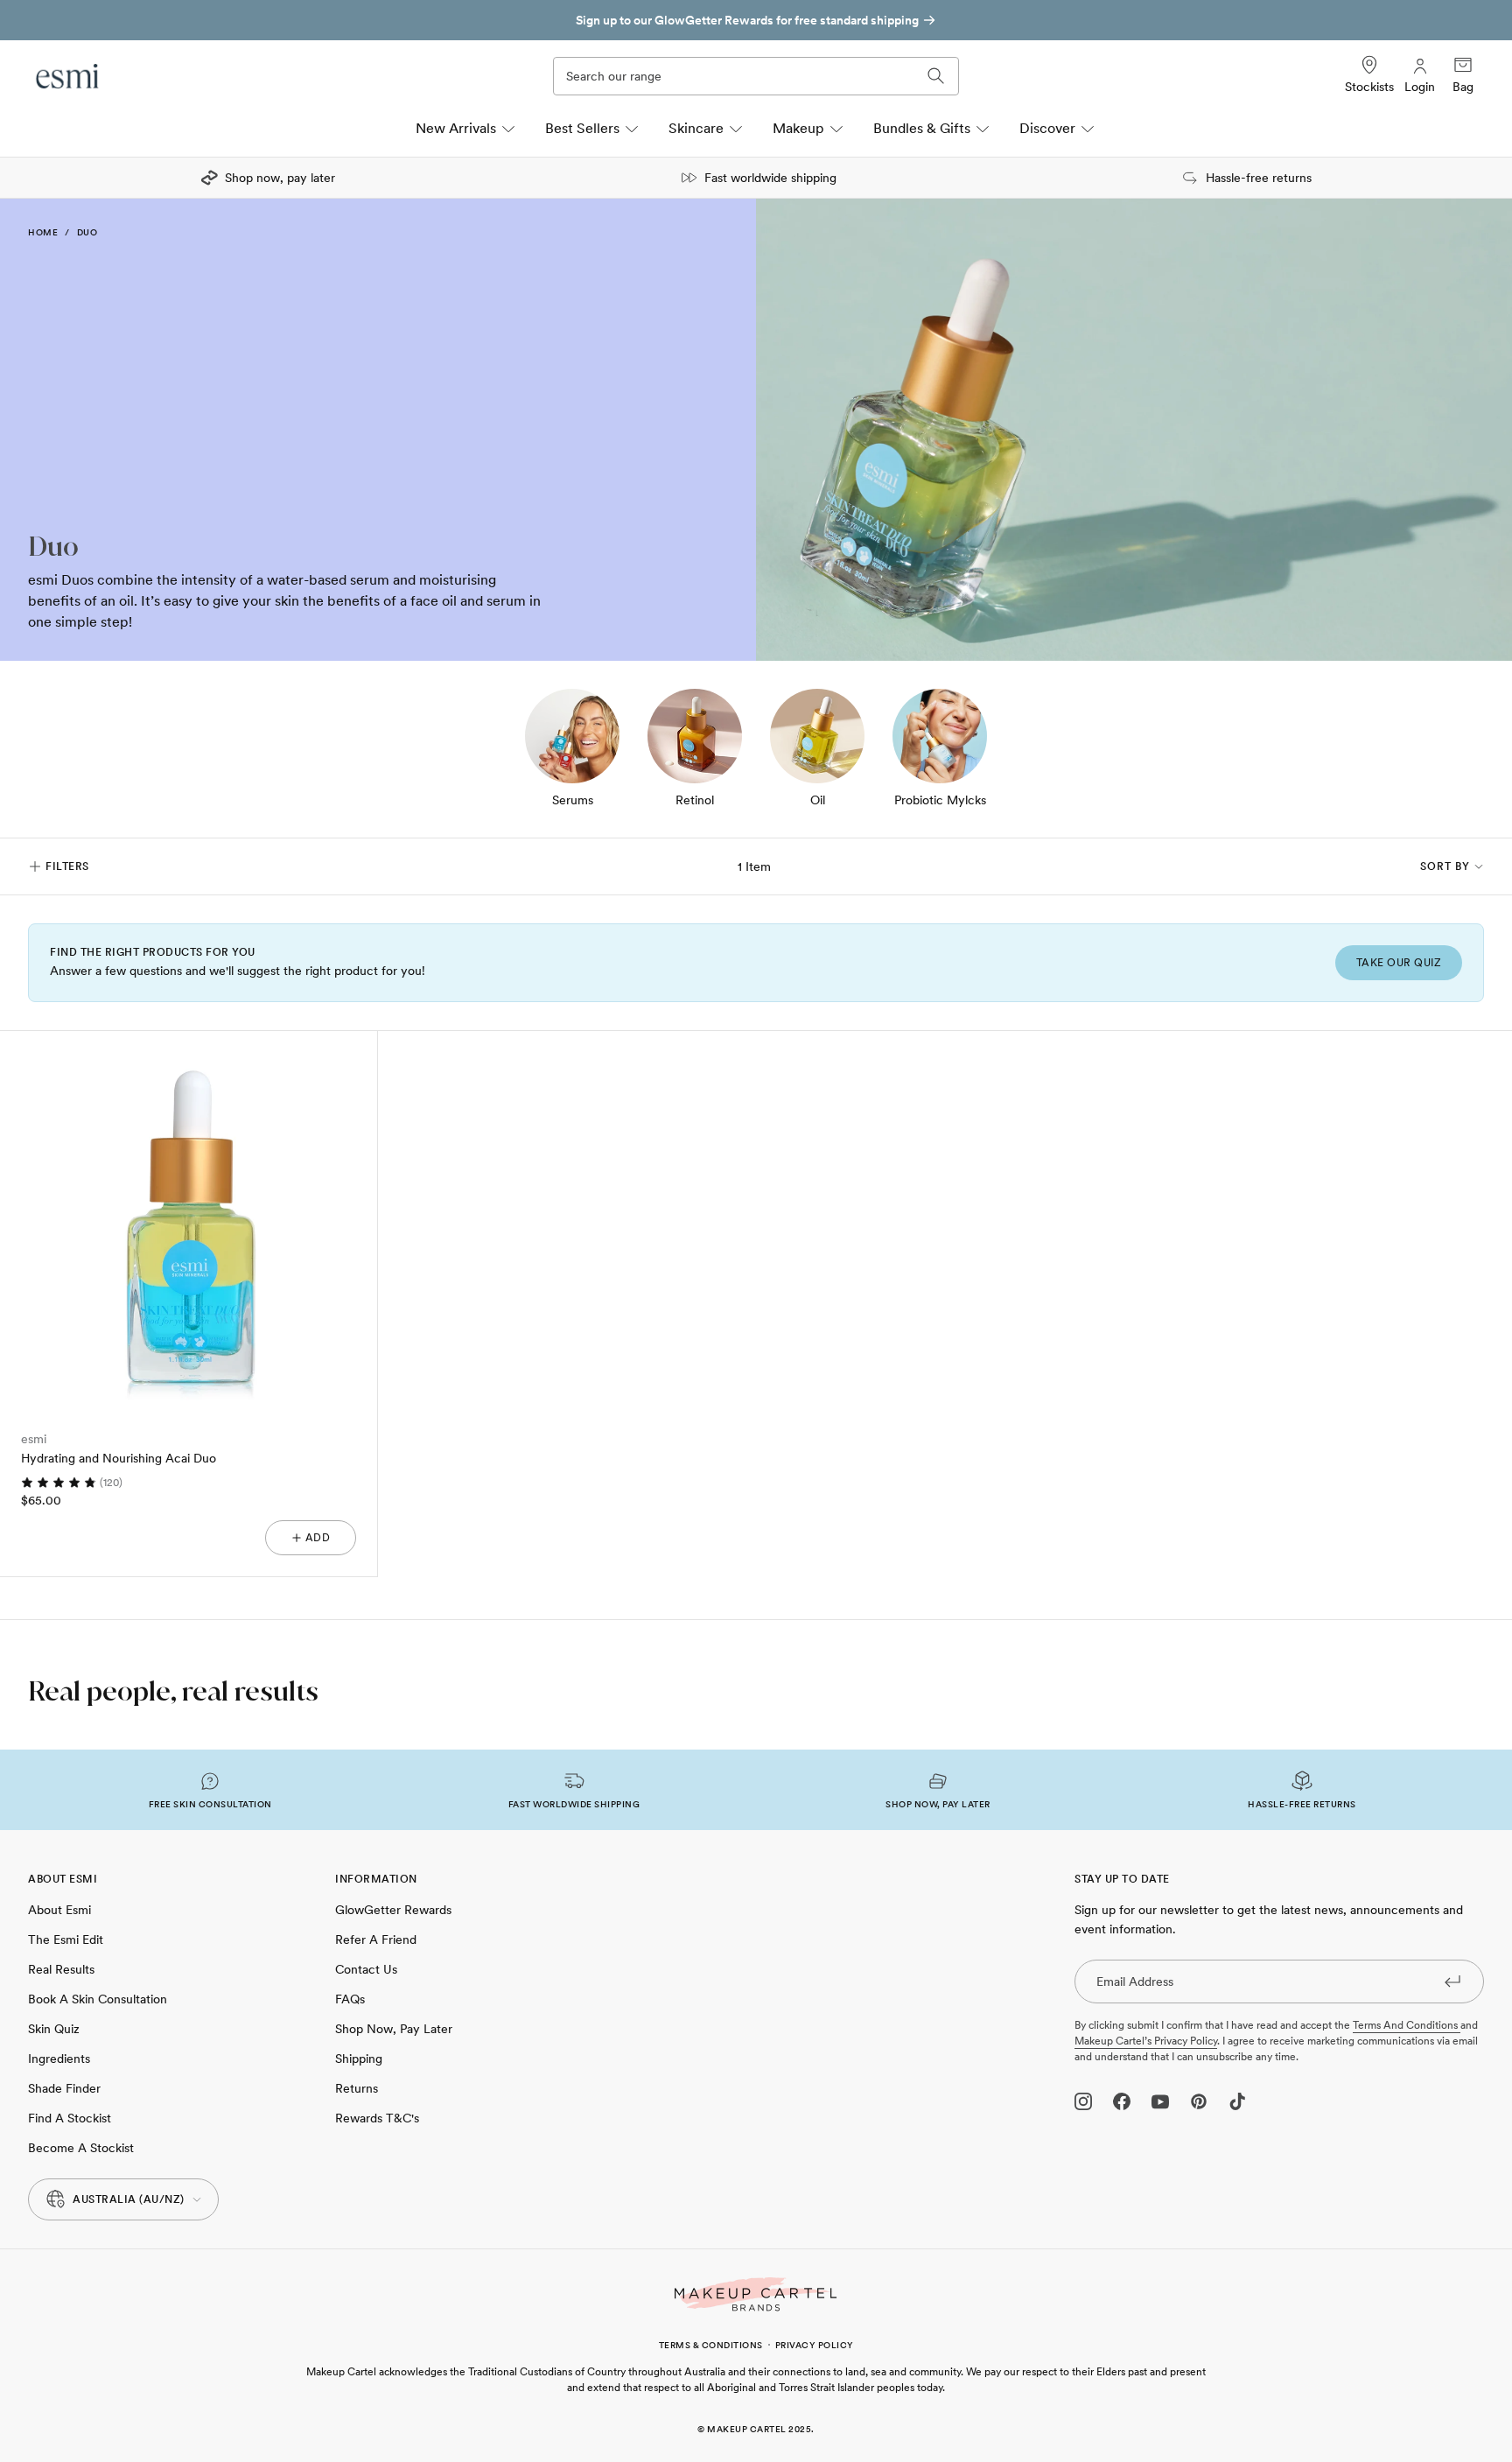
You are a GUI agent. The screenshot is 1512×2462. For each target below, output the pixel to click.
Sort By (1445, 866)
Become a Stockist (81, 2148)
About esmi (59, 1910)
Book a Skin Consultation (98, 1999)
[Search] (936, 76)
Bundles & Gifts (922, 128)
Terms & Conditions (711, 2345)
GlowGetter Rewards (393, 1910)
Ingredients (59, 2059)
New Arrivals (456, 128)
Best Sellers (582, 128)
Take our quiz (1399, 963)
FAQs (350, 1999)
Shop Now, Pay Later (394, 2029)
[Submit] (1452, 1981)
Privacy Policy (815, 2345)
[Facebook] (1122, 2101)
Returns (357, 2088)
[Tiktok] (1237, 2101)
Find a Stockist (70, 2118)
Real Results (61, 1969)
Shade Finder (64, 2088)
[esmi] (68, 76)
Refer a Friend (376, 1939)
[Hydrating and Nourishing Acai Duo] (189, 1220)
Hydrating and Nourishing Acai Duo (119, 1458)
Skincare (696, 128)
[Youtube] (1160, 2101)
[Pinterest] (1199, 2101)
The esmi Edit (66, 1939)
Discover (1047, 128)
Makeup (798, 128)
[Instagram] (1083, 2101)
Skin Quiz (54, 2029)
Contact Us (366, 1969)
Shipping (359, 2059)
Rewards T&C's (377, 2118)
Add (318, 1538)
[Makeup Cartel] (756, 2294)
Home (43, 232)
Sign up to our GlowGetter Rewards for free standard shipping (747, 20)
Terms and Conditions (1407, 2025)
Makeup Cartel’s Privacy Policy (1146, 2041)
